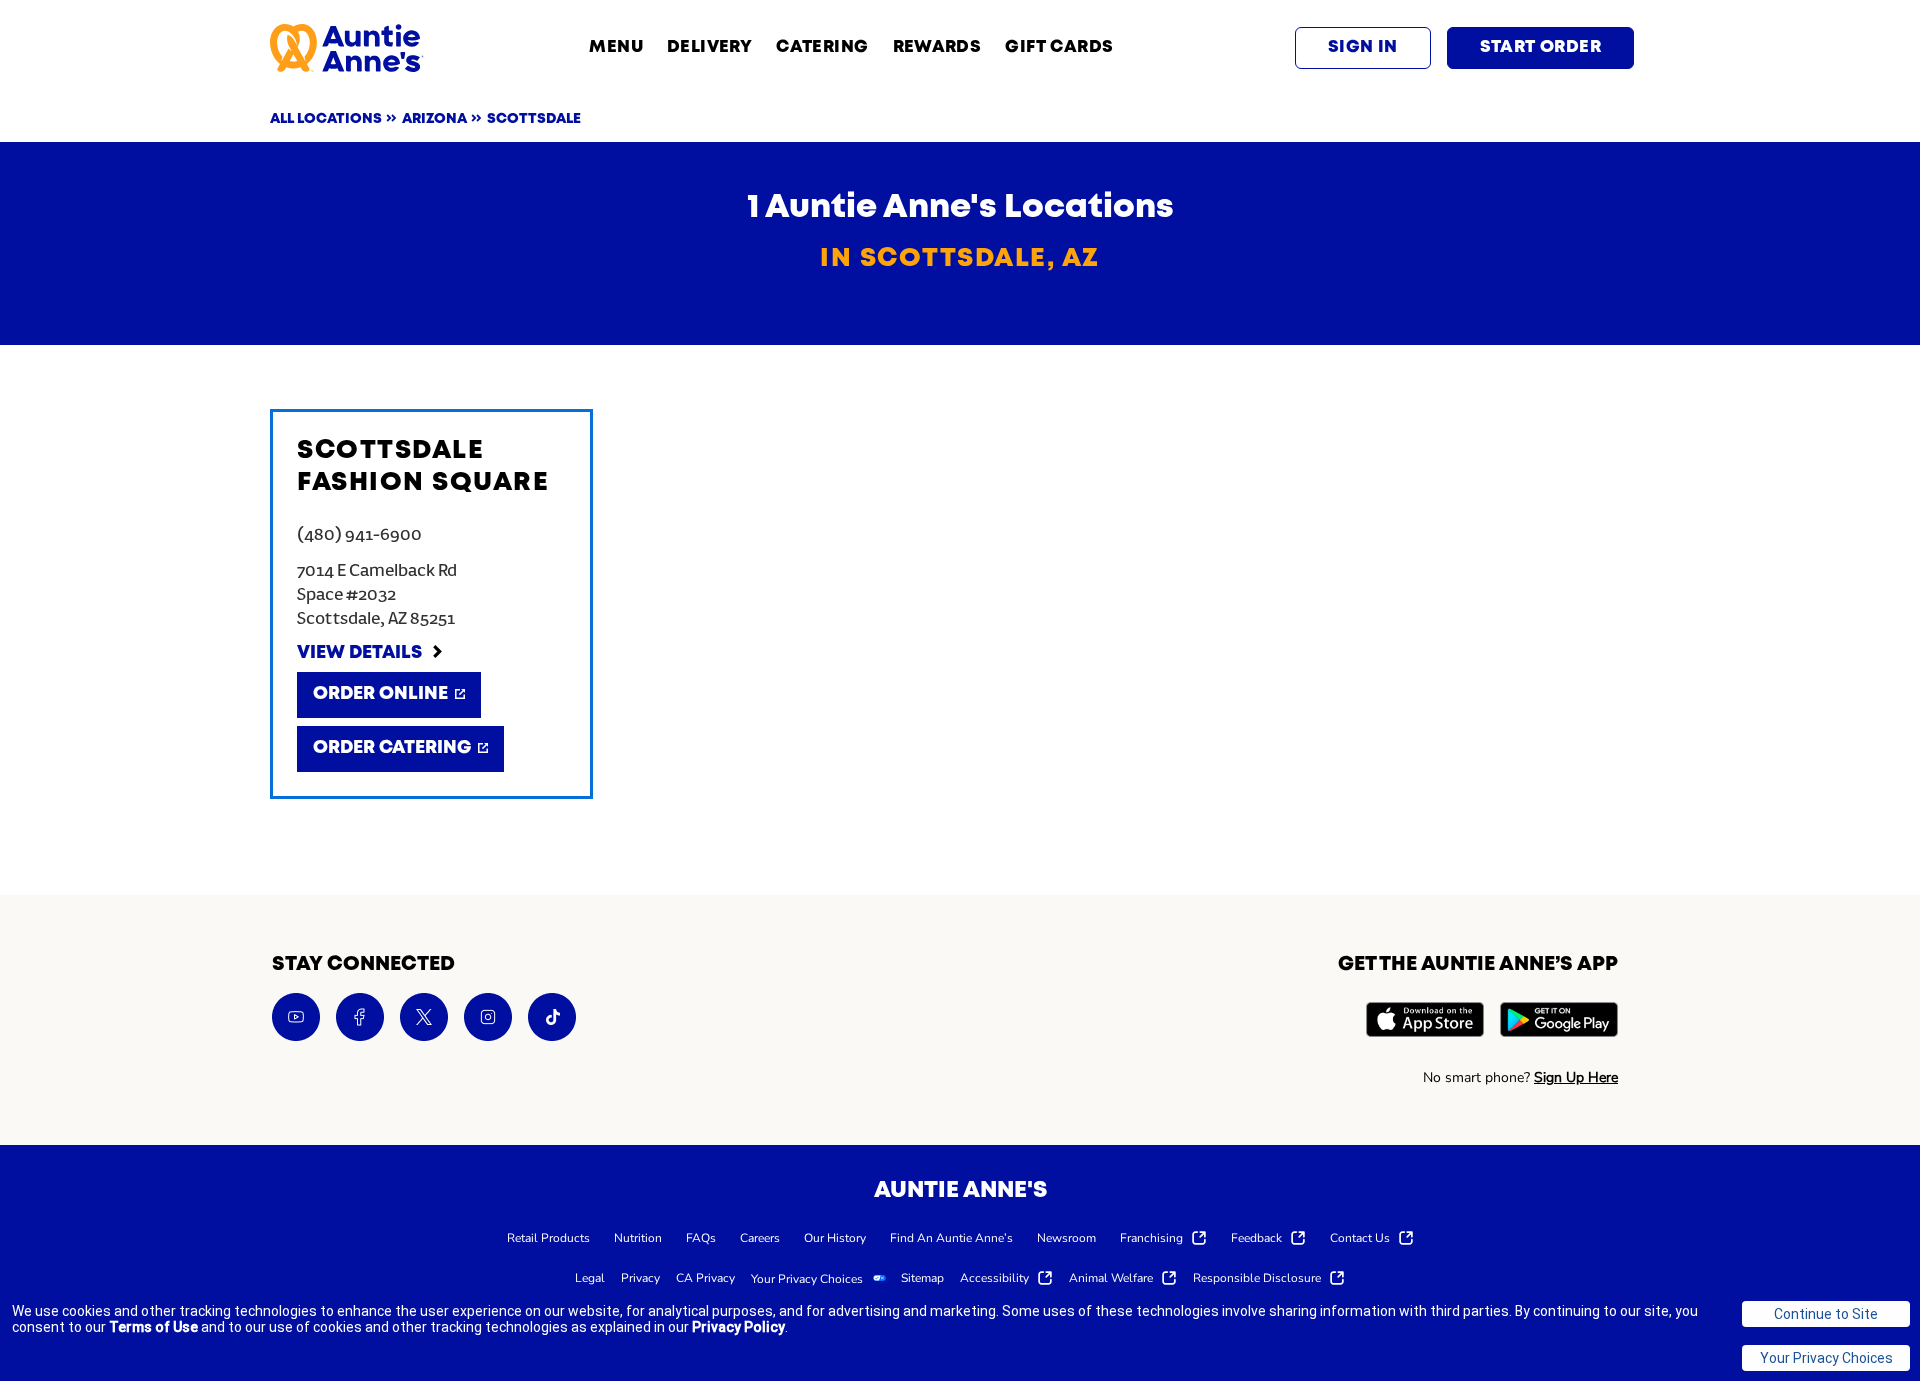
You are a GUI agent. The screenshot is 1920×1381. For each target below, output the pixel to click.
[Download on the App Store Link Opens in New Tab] (1425, 1022)
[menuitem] (548, 1237)
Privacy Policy (738, 1327)
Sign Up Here (1576, 1077)
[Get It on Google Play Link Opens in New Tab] (1559, 1022)
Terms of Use (153, 1327)
